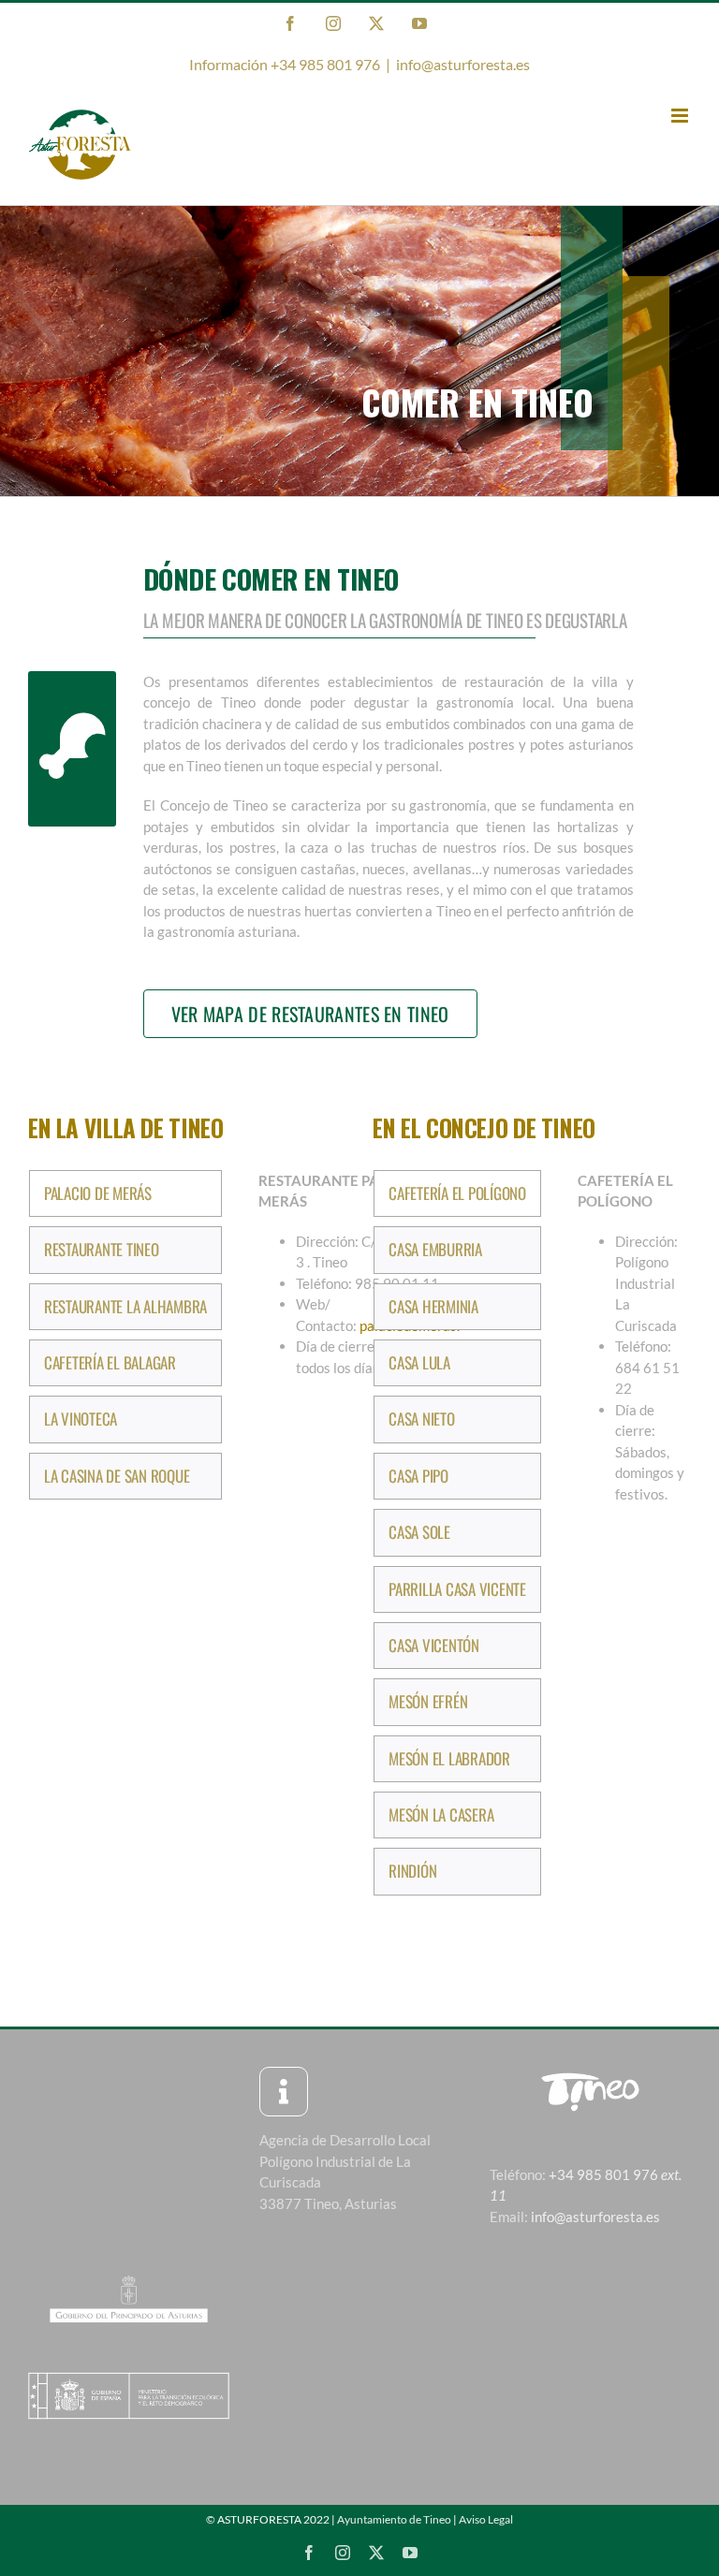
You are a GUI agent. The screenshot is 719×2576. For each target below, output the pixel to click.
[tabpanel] (634, 1345)
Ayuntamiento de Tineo (394, 2519)
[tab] (125, 1193)
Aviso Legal (486, 2519)
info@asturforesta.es (463, 64)
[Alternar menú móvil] (681, 116)
